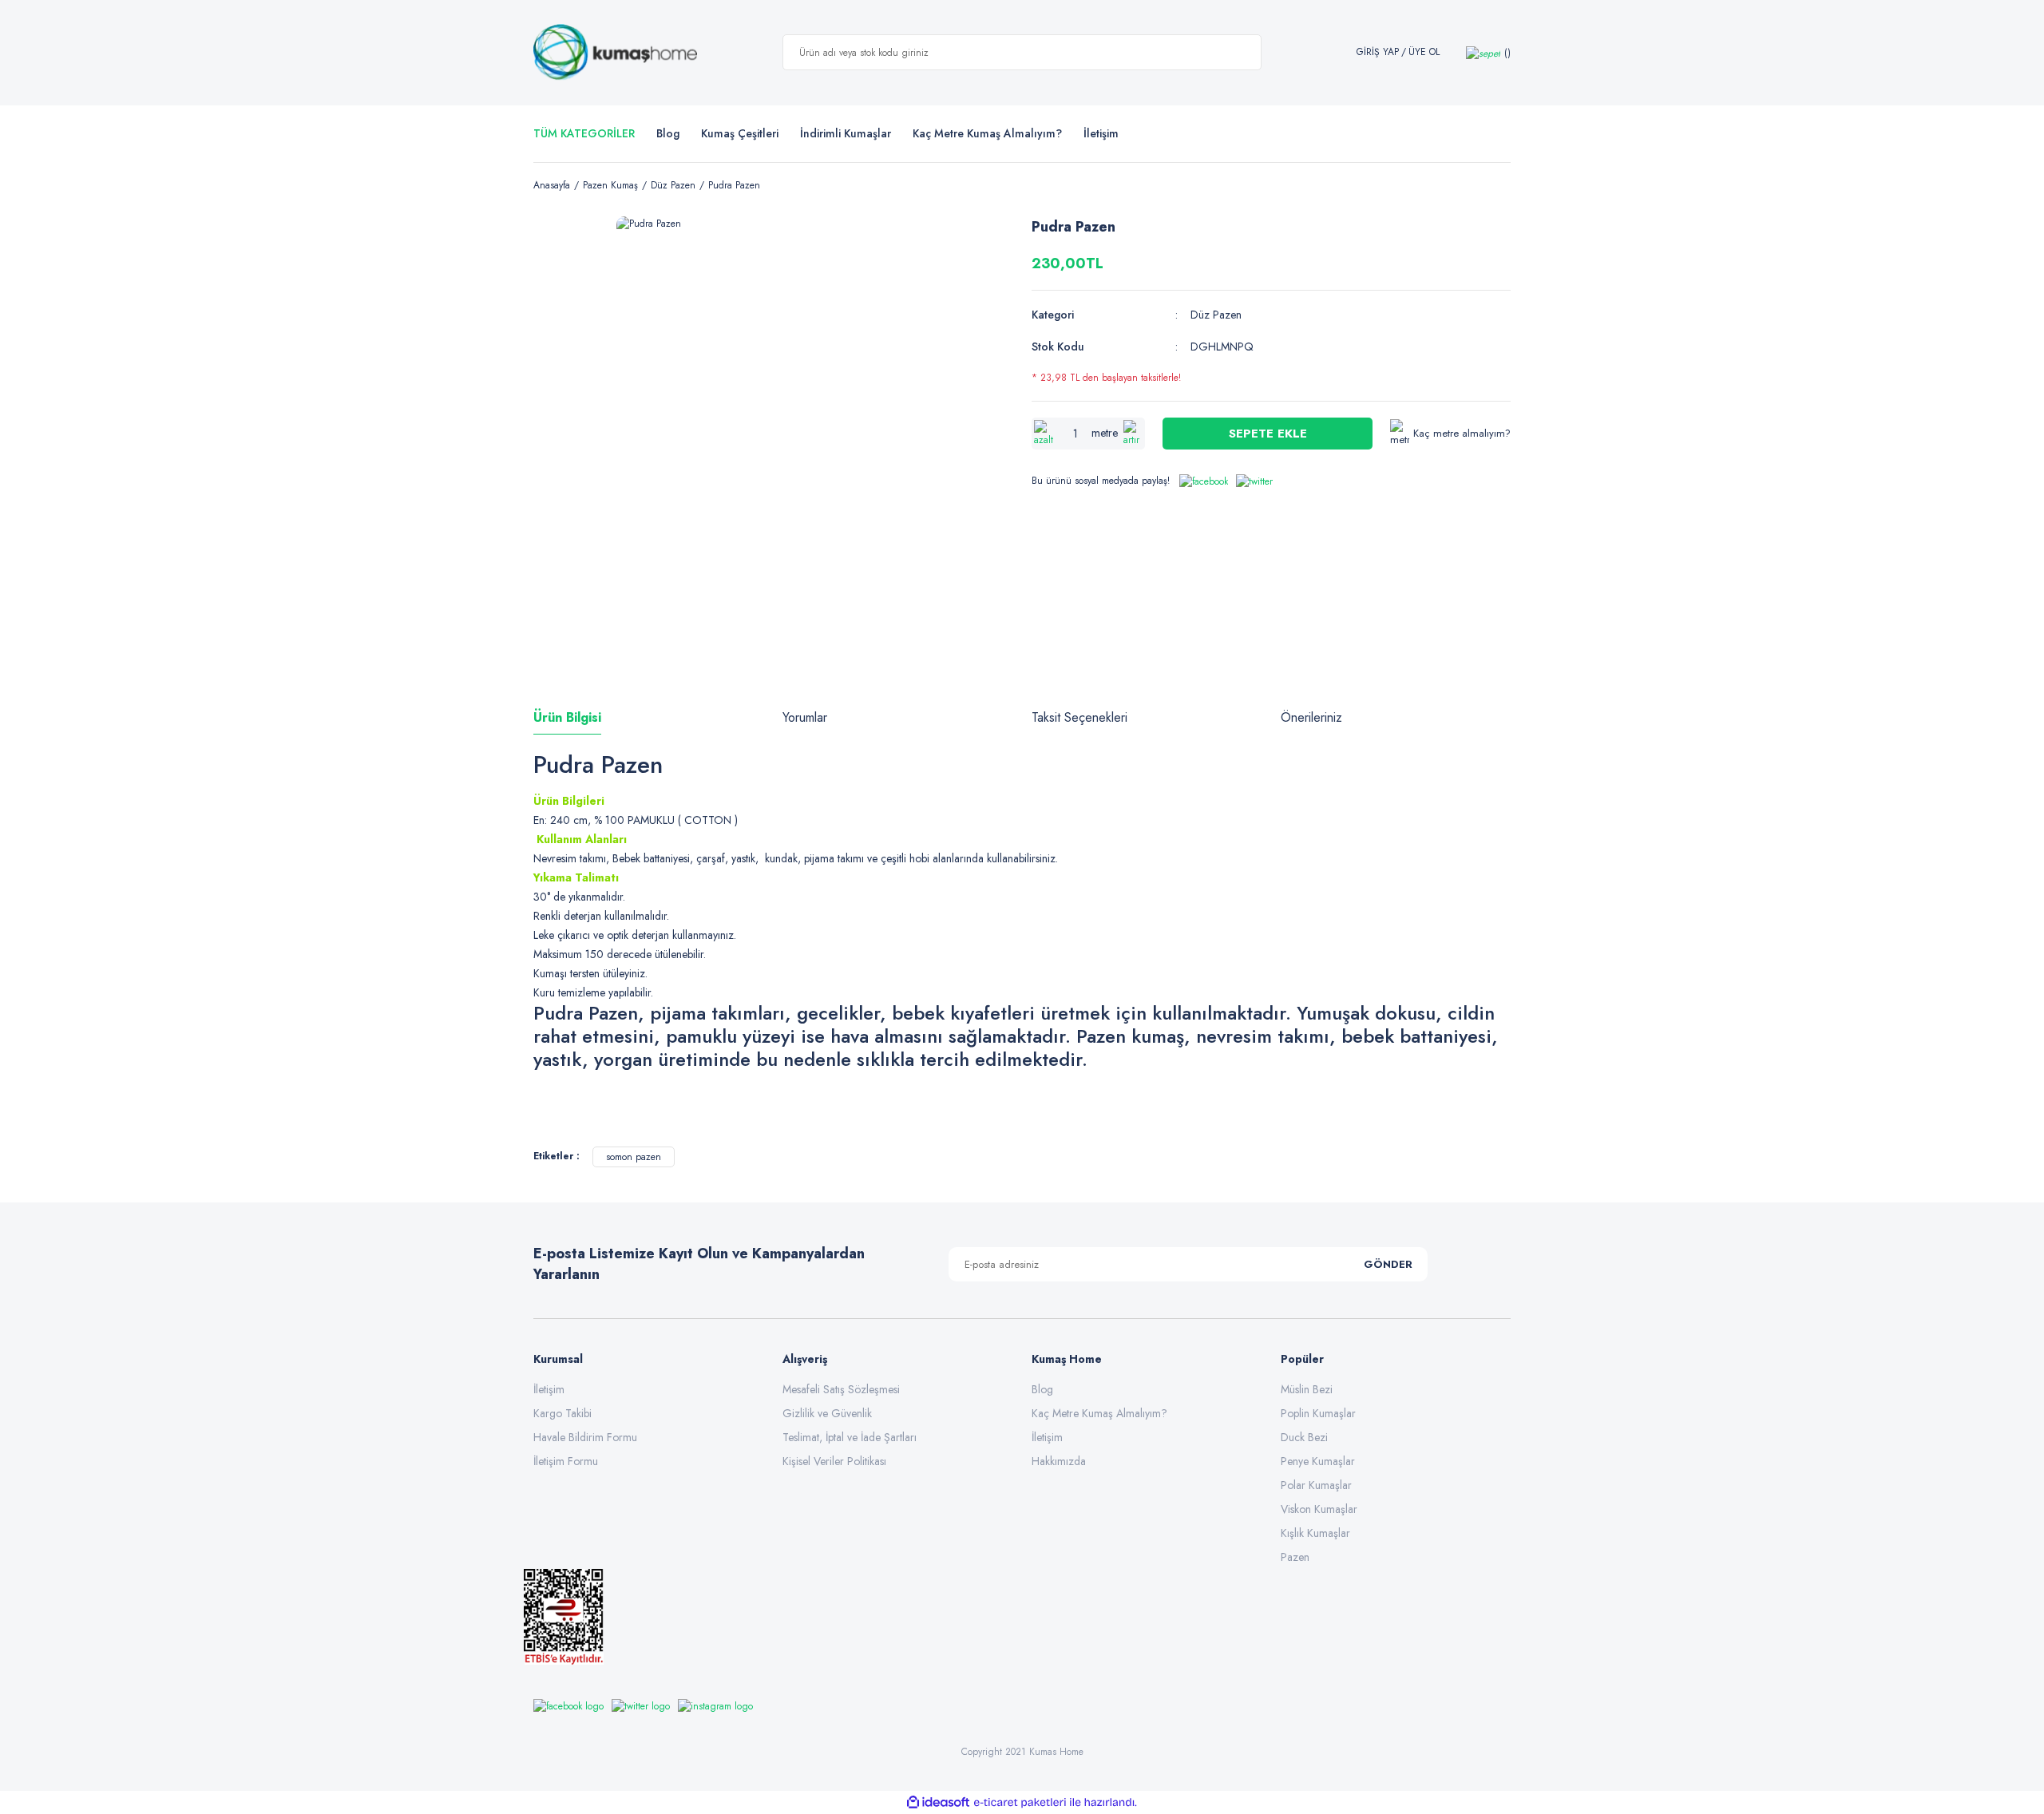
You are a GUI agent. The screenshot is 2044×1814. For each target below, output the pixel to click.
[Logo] (615, 53)
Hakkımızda (1059, 1461)
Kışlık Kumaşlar (1315, 1533)
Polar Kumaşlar (1316, 1485)
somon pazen (634, 1157)
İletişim (549, 1389)
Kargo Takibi (562, 1413)
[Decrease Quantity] (1044, 434)
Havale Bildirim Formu (585, 1437)
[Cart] (1488, 52)
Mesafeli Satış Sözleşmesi (841, 1389)
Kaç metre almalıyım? (1462, 433)
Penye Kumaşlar (1318, 1461)
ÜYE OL (1424, 52)
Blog (668, 133)
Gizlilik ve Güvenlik (827, 1413)
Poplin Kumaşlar (1318, 1413)
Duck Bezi (1304, 1437)
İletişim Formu (566, 1461)
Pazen (1295, 1557)
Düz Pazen (1216, 315)
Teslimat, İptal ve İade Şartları (850, 1437)
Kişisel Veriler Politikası (834, 1461)
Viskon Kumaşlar (1319, 1509)
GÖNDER (1388, 1264)
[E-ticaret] (1020, 1802)
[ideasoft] (938, 1802)
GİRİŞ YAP (1378, 52)
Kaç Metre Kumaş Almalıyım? (1099, 1413)
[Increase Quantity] (1133, 434)
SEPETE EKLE (1268, 434)
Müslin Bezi (1307, 1389)
